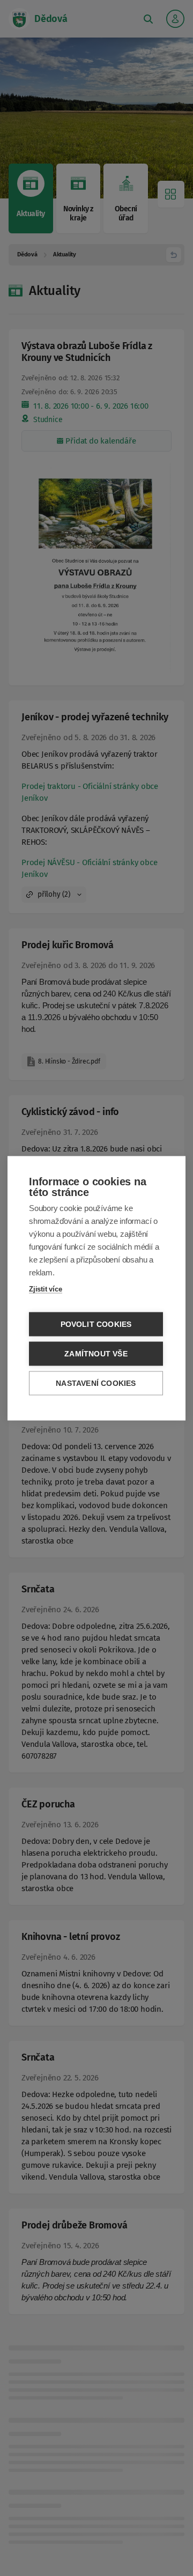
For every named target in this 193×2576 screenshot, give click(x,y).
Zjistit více (46, 1289)
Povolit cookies (96, 1324)
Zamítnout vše (96, 1353)
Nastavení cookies (96, 1383)
